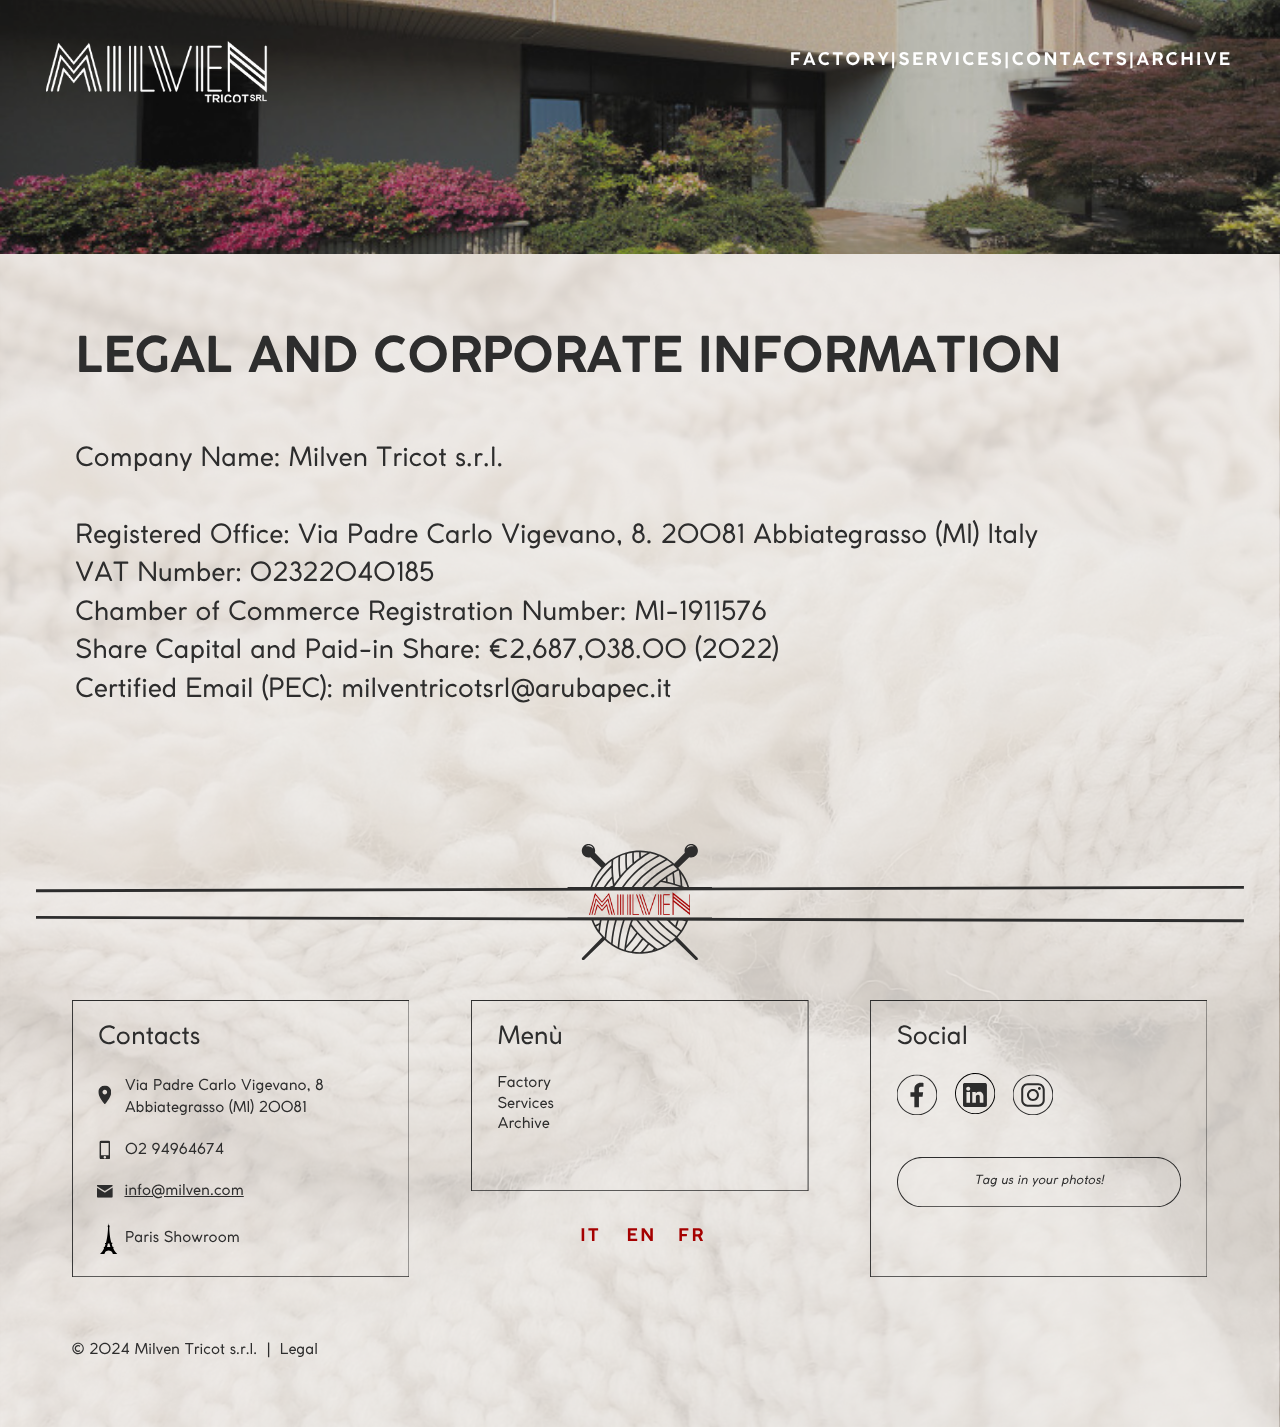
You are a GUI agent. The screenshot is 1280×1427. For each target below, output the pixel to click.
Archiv (520, 1124)
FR (691, 1237)
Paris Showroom (182, 1238)
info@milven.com (183, 1191)
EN (642, 1237)
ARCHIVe (1185, 61)
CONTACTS (1070, 61)
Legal (299, 1350)
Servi (514, 1104)
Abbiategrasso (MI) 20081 (216, 1108)
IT (590, 1237)
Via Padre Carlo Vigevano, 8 (224, 1086)
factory (840, 61)
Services (951, 61)
